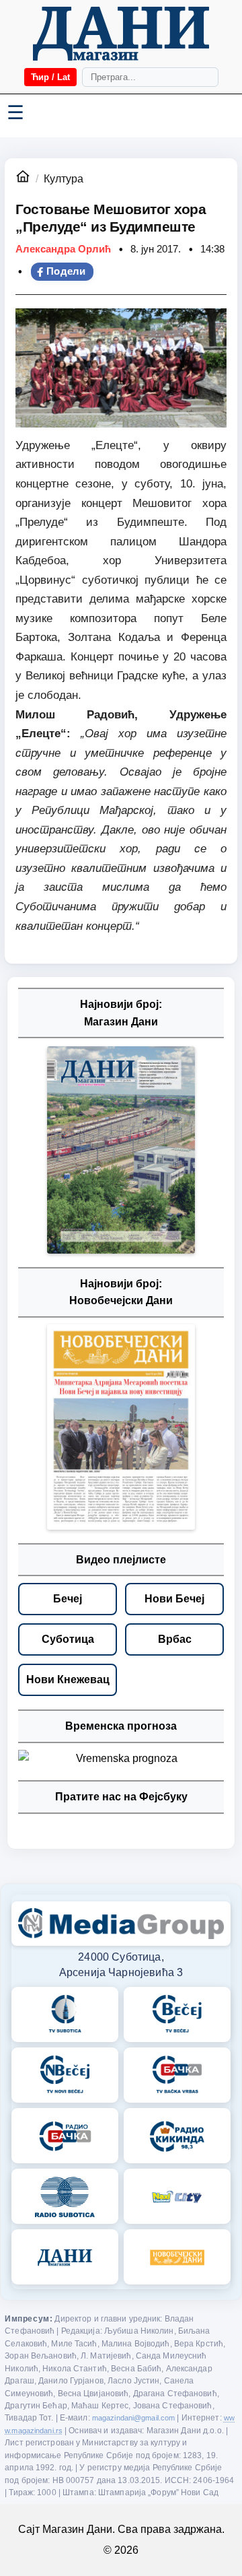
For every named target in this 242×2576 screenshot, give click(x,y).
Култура (64, 179)
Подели (66, 271)
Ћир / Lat (50, 77)
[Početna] (121, 34)
